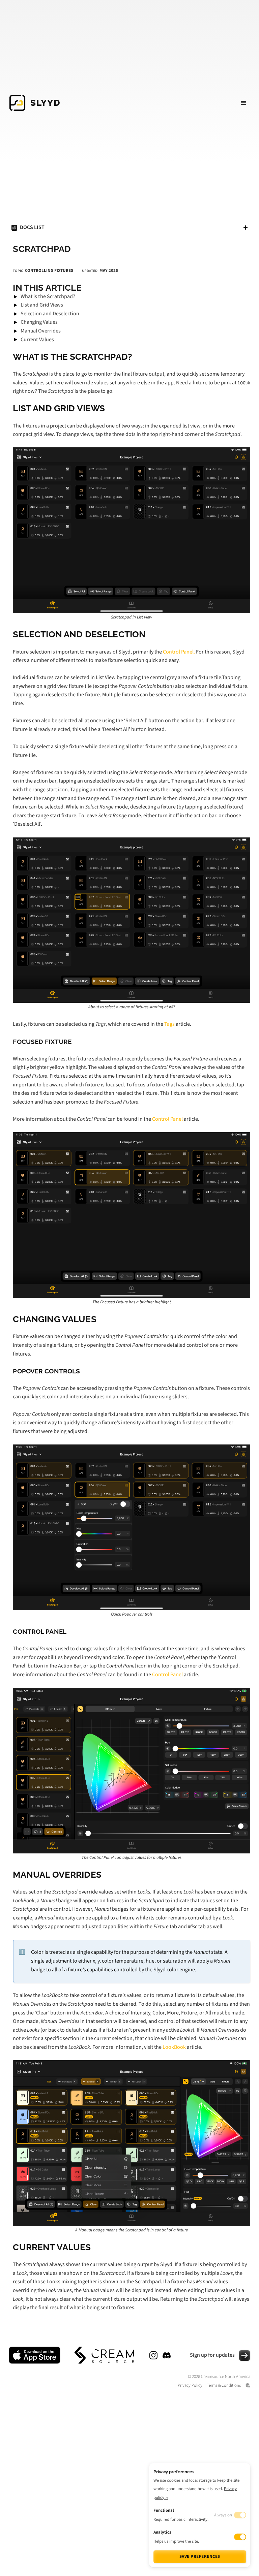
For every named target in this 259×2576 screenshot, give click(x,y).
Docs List (32, 227)
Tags (170, 1024)
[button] (243, 103)
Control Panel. (179, 652)
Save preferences (200, 2556)
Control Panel (167, 1119)
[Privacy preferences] (248, 2385)
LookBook (174, 2047)
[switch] (240, 2537)
